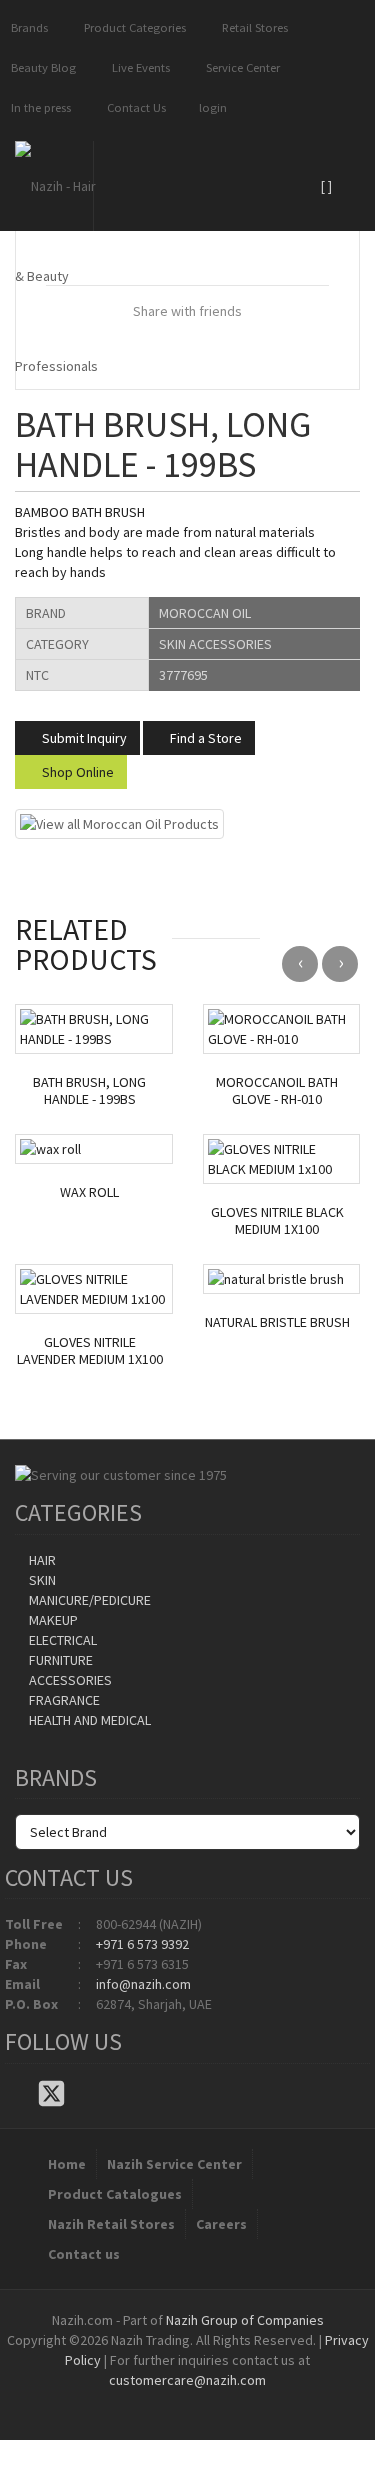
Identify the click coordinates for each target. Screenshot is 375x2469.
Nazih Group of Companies (245, 2320)
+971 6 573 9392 (142, 1944)
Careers (221, 2224)
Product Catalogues (115, 2194)
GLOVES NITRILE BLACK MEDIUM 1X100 (277, 1221)
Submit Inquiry (83, 738)
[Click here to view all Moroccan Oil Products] (119, 823)
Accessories (69, 1680)
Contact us (84, 2254)
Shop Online (76, 772)
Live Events (138, 67)
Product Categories (132, 27)
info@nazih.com (143, 1984)
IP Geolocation (147, 2400)
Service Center (240, 67)
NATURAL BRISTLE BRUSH (277, 1322)
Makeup (52, 1620)
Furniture (59, 1660)
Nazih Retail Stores (111, 2224)
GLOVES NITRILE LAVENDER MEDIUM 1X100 (90, 1351)
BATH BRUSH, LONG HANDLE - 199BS (89, 1091)
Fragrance (63, 1700)
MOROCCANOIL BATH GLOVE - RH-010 (277, 1091)
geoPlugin (242, 2400)
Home (67, 2164)
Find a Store (204, 738)
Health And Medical (88, 1720)
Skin (41, 1580)
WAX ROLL (89, 1192)
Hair (41, 1560)
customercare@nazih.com (187, 2380)
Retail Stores (252, 27)
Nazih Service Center (174, 2164)
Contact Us (133, 107)
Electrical (61, 1640)
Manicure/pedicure (88, 1600)
